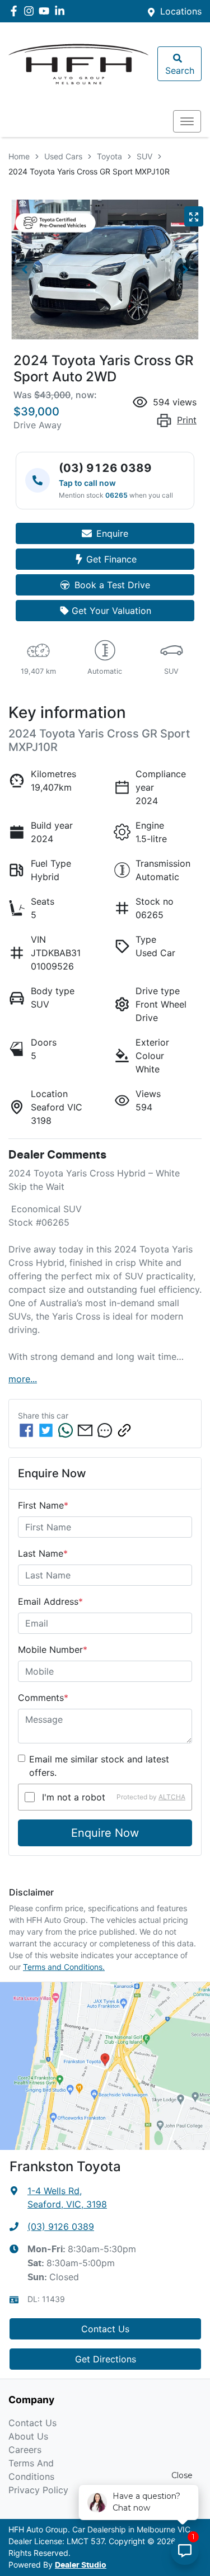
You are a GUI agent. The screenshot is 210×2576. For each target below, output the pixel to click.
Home (19, 156)
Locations (181, 11)
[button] (187, 121)
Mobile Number (53, 1649)
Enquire (112, 533)
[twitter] (46, 1430)
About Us (28, 2436)
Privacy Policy (38, 2490)
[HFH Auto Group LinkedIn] (62, 11)
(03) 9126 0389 (61, 2227)
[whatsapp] (66, 1430)
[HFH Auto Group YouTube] (46, 11)
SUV (144, 156)
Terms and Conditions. (64, 1967)
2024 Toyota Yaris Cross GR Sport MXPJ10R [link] (89, 171)
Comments (43, 1698)
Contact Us (105, 2329)
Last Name (43, 1553)
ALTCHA (172, 1797)
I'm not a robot (74, 1797)
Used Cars (63, 156)
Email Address (50, 1601)
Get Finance (111, 559)
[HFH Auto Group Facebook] (16, 11)
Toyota (109, 156)
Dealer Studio (81, 2565)
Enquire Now (105, 1833)
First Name (43, 1505)
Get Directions (106, 2359)
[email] (85, 1430)
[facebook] (26, 1430)
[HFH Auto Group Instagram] (31, 11)
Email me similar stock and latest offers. (99, 1766)
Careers (25, 2450)
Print (187, 420)
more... (23, 1379)
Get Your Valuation (111, 611)
